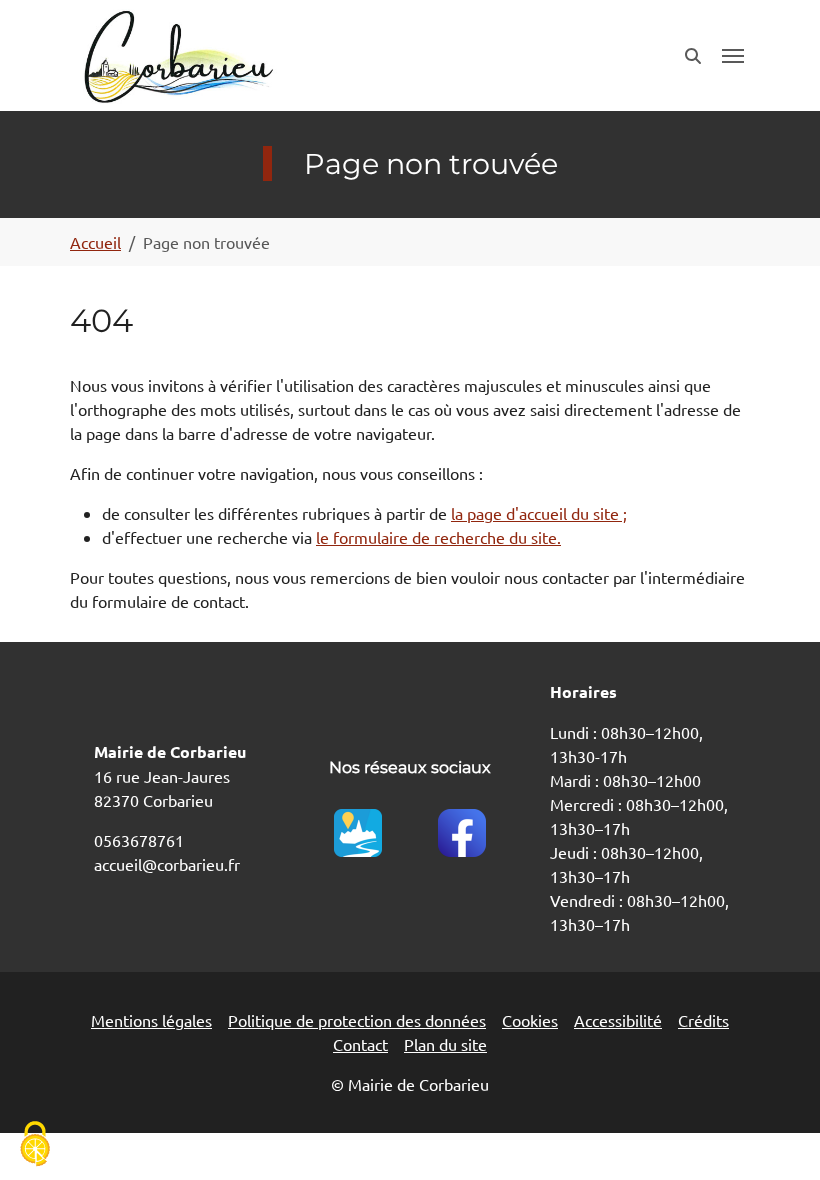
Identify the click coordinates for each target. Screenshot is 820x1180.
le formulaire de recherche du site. (438, 537)
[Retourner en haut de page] (776, 1136)
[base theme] (177, 55)
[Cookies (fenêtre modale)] (35, 1145)
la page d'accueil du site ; (539, 513)
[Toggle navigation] (733, 56)
